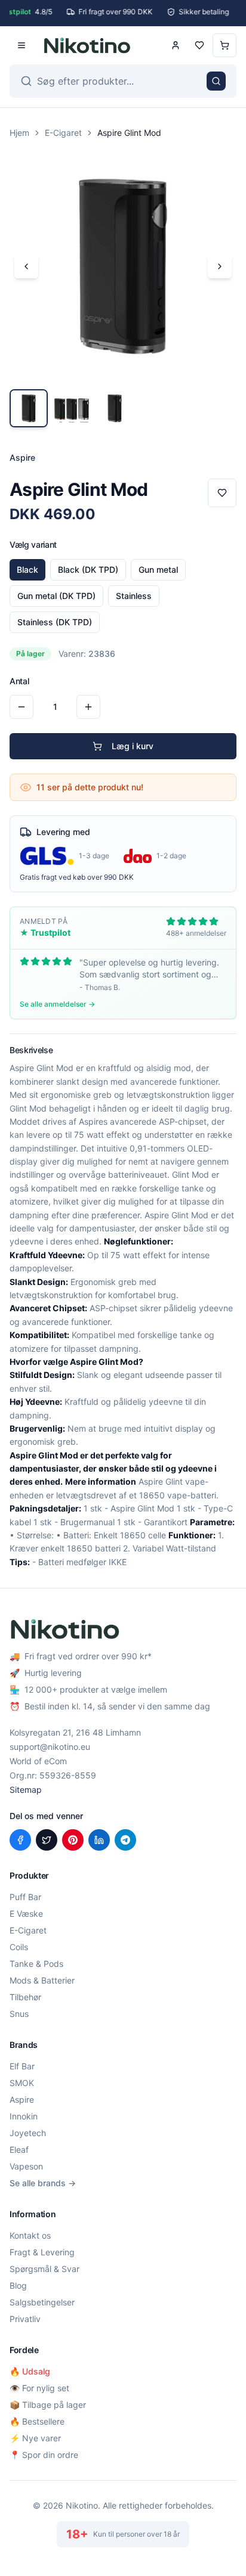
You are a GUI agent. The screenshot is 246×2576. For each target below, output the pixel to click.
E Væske (26, 1914)
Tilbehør (25, 1997)
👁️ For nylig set (39, 2388)
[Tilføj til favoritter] (222, 493)
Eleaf (19, 2150)
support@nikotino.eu (50, 1747)
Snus (19, 2014)
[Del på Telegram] (125, 1840)
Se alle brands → (43, 2183)
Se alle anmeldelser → (57, 1004)
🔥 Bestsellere (37, 2421)
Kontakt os (30, 2235)
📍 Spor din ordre (44, 2455)
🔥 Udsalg (30, 2371)
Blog (18, 2285)
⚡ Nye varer (35, 2438)
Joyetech (28, 2133)
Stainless (134, 596)
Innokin (24, 2116)
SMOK (22, 2083)
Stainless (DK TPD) (55, 622)
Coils (19, 1947)
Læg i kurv (133, 746)
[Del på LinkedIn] (99, 1840)
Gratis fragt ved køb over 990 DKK (77, 877)
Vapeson (26, 2166)
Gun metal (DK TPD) (56, 596)
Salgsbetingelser (42, 2302)
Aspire (22, 2099)
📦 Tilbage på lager (48, 2405)
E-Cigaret (63, 133)
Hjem (19, 133)
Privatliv (25, 2319)
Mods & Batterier (42, 1980)
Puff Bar (25, 1897)
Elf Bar (22, 2066)
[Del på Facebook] (20, 1840)
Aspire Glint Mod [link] (129, 133)
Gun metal (158, 569)
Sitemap (26, 1790)
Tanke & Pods (36, 1964)
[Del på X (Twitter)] (47, 1840)
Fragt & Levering (42, 2252)
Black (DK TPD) (88, 569)
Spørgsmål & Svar (44, 2269)
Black (27, 569)
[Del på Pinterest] (73, 1840)
